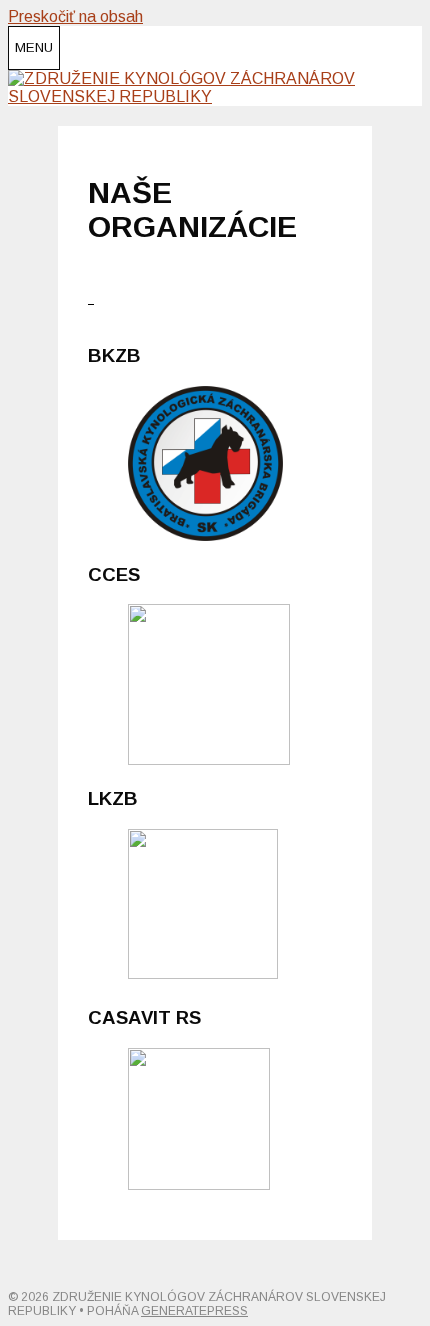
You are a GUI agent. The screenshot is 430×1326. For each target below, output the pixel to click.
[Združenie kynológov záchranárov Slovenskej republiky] (215, 96)
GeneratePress (194, 1311)
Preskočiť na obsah (75, 16)
